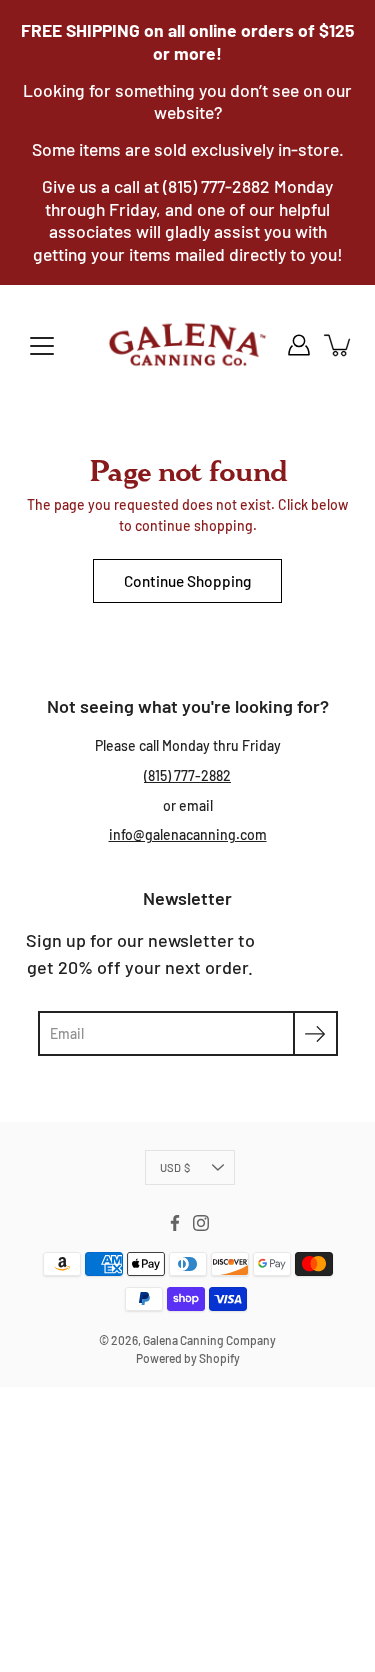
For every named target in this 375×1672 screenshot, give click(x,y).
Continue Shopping (187, 581)
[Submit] (315, 1033)
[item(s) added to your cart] (339, 345)
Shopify (219, 1358)
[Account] (299, 345)
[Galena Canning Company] (187, 345)
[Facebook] (175, 1223)
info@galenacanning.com (188, 834)
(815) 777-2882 (187, 775)
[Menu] (42, 346)
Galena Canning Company (209, 1340)
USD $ (175, 1167)
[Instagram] (201, 1223)
